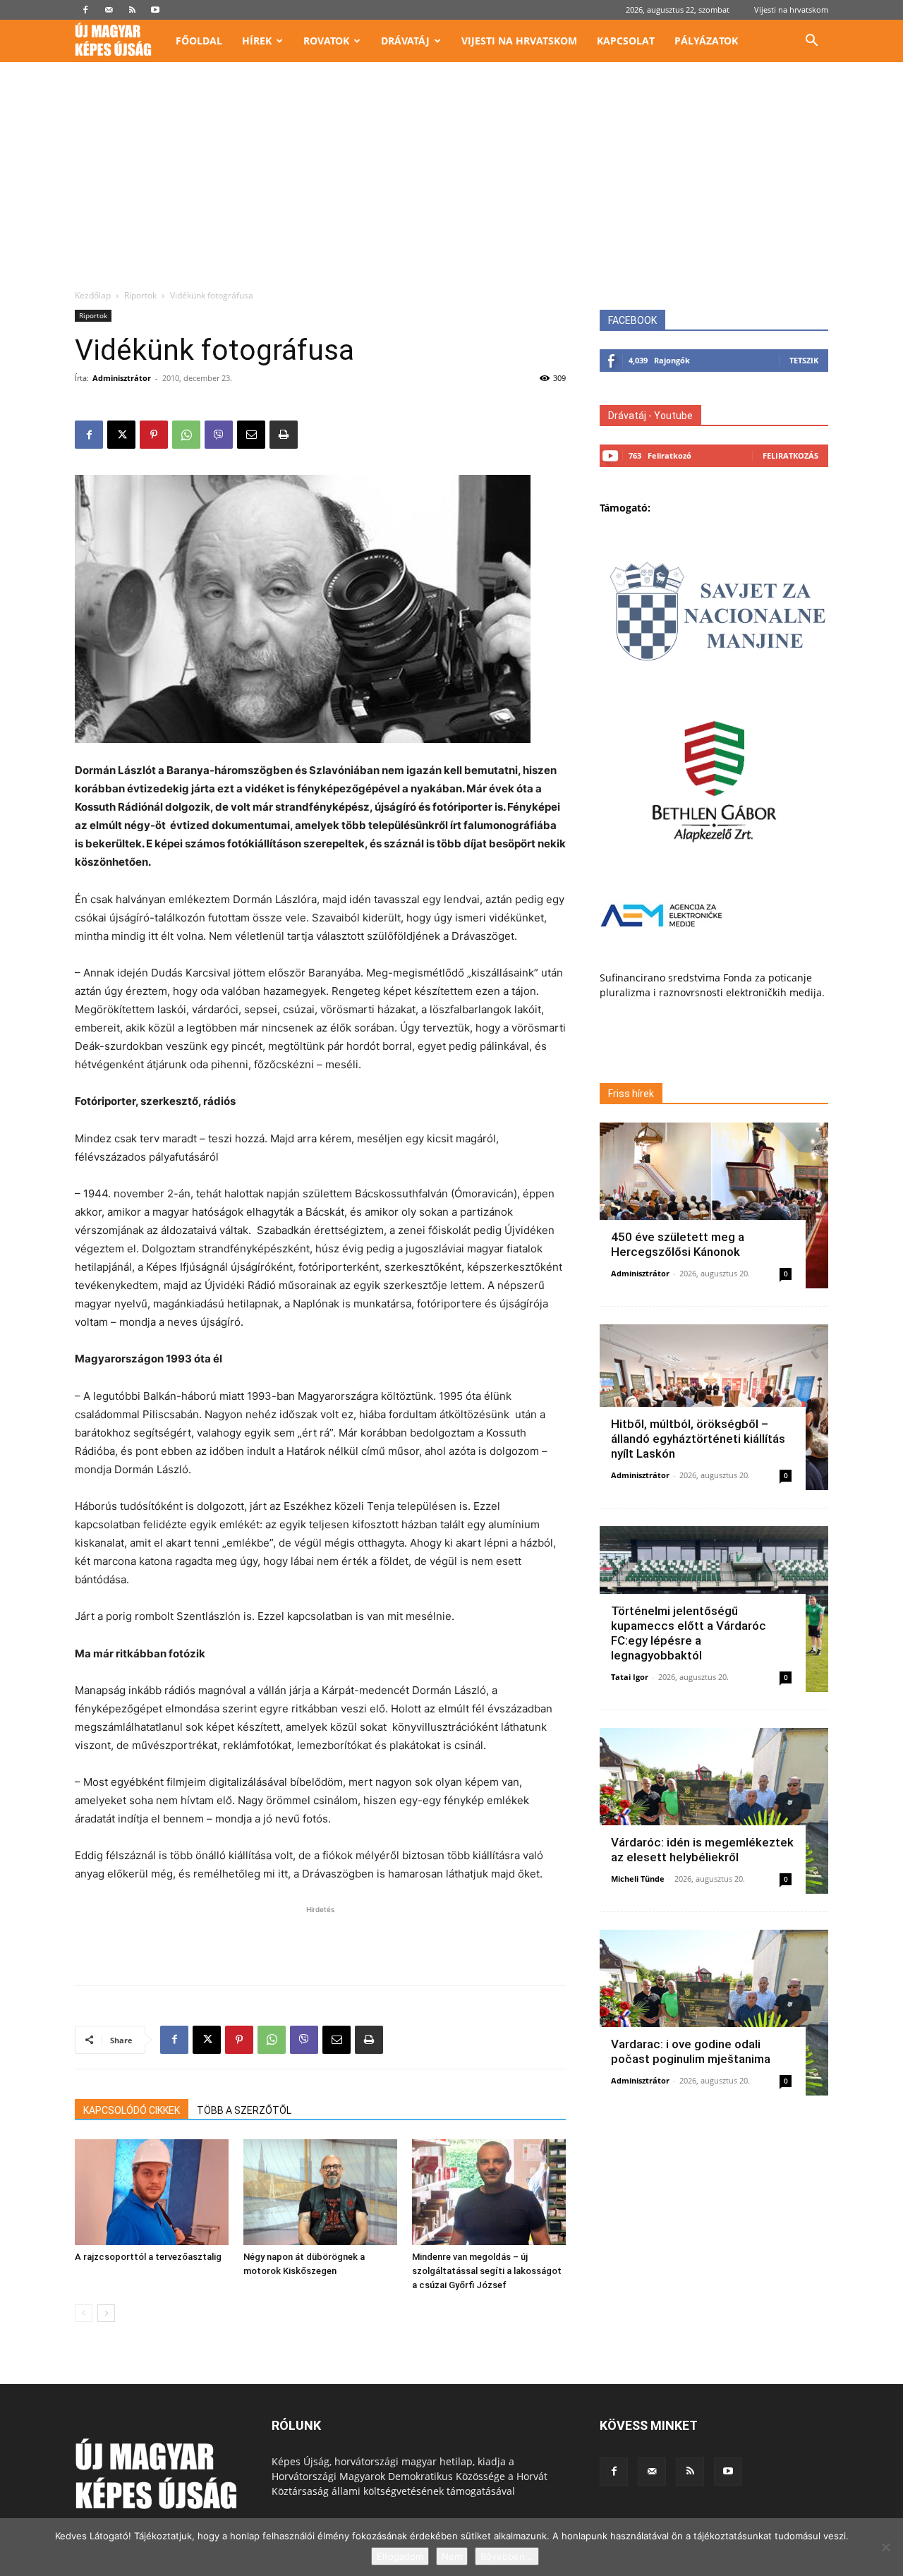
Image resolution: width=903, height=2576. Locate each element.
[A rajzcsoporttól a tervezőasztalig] (152, 2192)
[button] (811, 42)
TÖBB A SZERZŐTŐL (244, 2110)
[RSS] (132, 10)
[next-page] (106, 2313)
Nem (452, 2556)
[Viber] (219, 435)
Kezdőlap (93, 295)
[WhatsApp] (186, 435)
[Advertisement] (451, 183)
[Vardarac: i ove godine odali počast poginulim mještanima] (714, 2013)
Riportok (140, 295)
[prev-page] (84, 2313)
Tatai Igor (630, 1677)
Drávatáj (405, 41)
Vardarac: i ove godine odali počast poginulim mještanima (691, 2051)
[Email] (251, 435)
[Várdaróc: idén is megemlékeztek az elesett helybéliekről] (714, 1811)
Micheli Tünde (638, 1879)
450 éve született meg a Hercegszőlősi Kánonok (678, 1244)
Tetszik (804, 360)
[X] (121, 435)
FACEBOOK (632, 320)
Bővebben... (507, 2556)
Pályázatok (706, 41)
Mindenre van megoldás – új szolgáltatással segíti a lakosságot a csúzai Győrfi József (487, 2271)
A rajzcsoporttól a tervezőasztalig (148, 2257)
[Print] (284, 435)
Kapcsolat (626, 41)
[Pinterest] (154, 435)
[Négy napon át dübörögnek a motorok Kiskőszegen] (320, 2192)
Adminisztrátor (122, 378)
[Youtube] (155, 10)
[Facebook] (85, 10)
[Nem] (885, 2547)
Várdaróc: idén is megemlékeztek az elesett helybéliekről (702, 1850)
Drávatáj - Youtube (650, 416)
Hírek (257, 41)
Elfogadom (400, 2556)
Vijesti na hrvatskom (791, 10)
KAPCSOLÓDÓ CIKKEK (132, 2110)
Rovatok (326, 41)
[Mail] (109, 10)
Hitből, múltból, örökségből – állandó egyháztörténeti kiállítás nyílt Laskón (698, 1439)
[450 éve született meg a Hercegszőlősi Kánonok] (714, 1205)
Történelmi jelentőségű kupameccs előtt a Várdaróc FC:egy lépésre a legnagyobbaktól (689, 1633)
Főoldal (199, 41)
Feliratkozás (790, 455)
